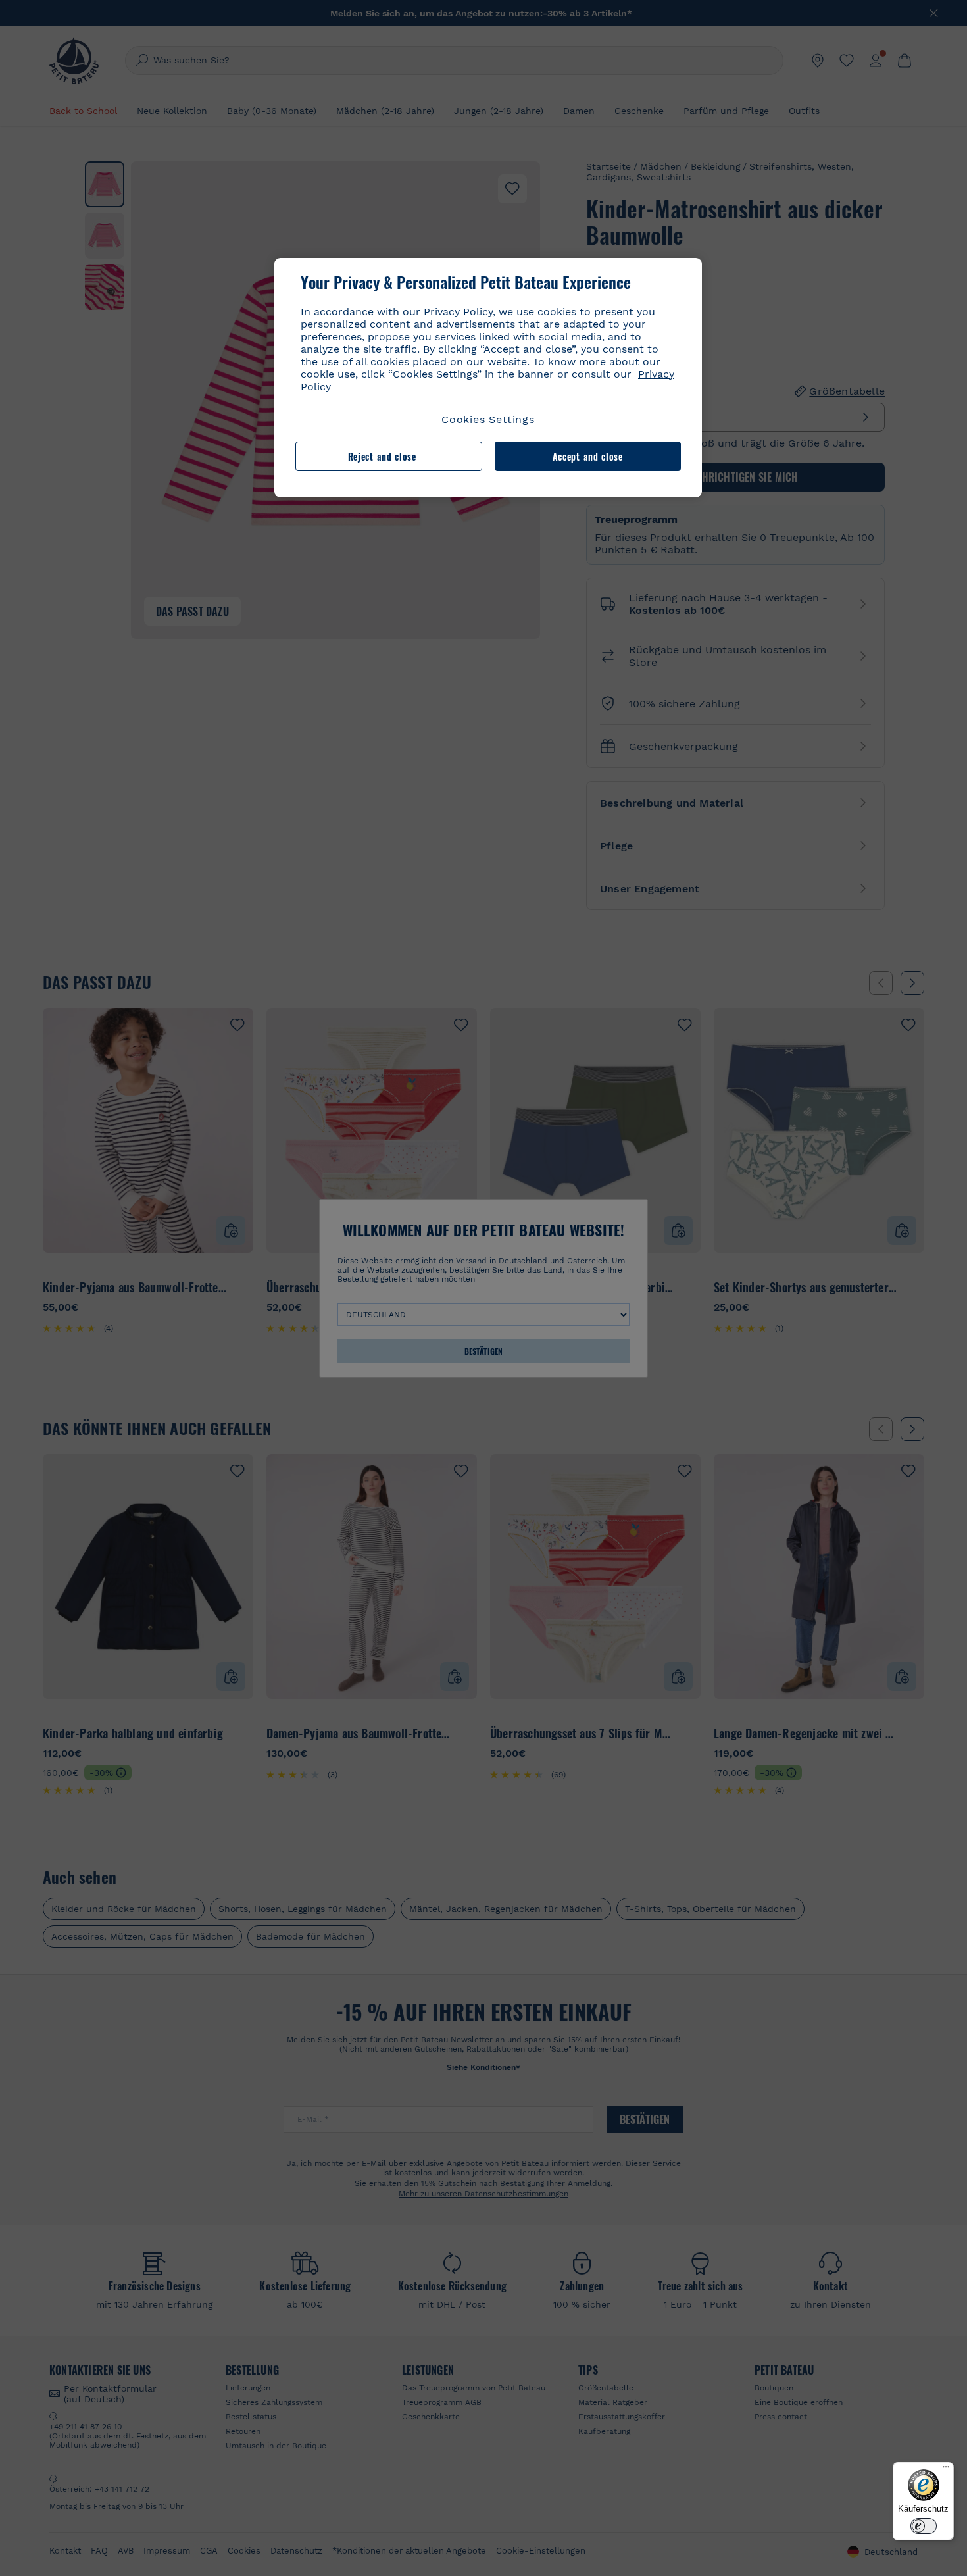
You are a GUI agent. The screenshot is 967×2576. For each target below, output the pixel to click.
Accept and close (588, 456)
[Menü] (946, 2470)
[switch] (924, 2526)
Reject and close (382, 456)
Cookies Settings (488, 419)
